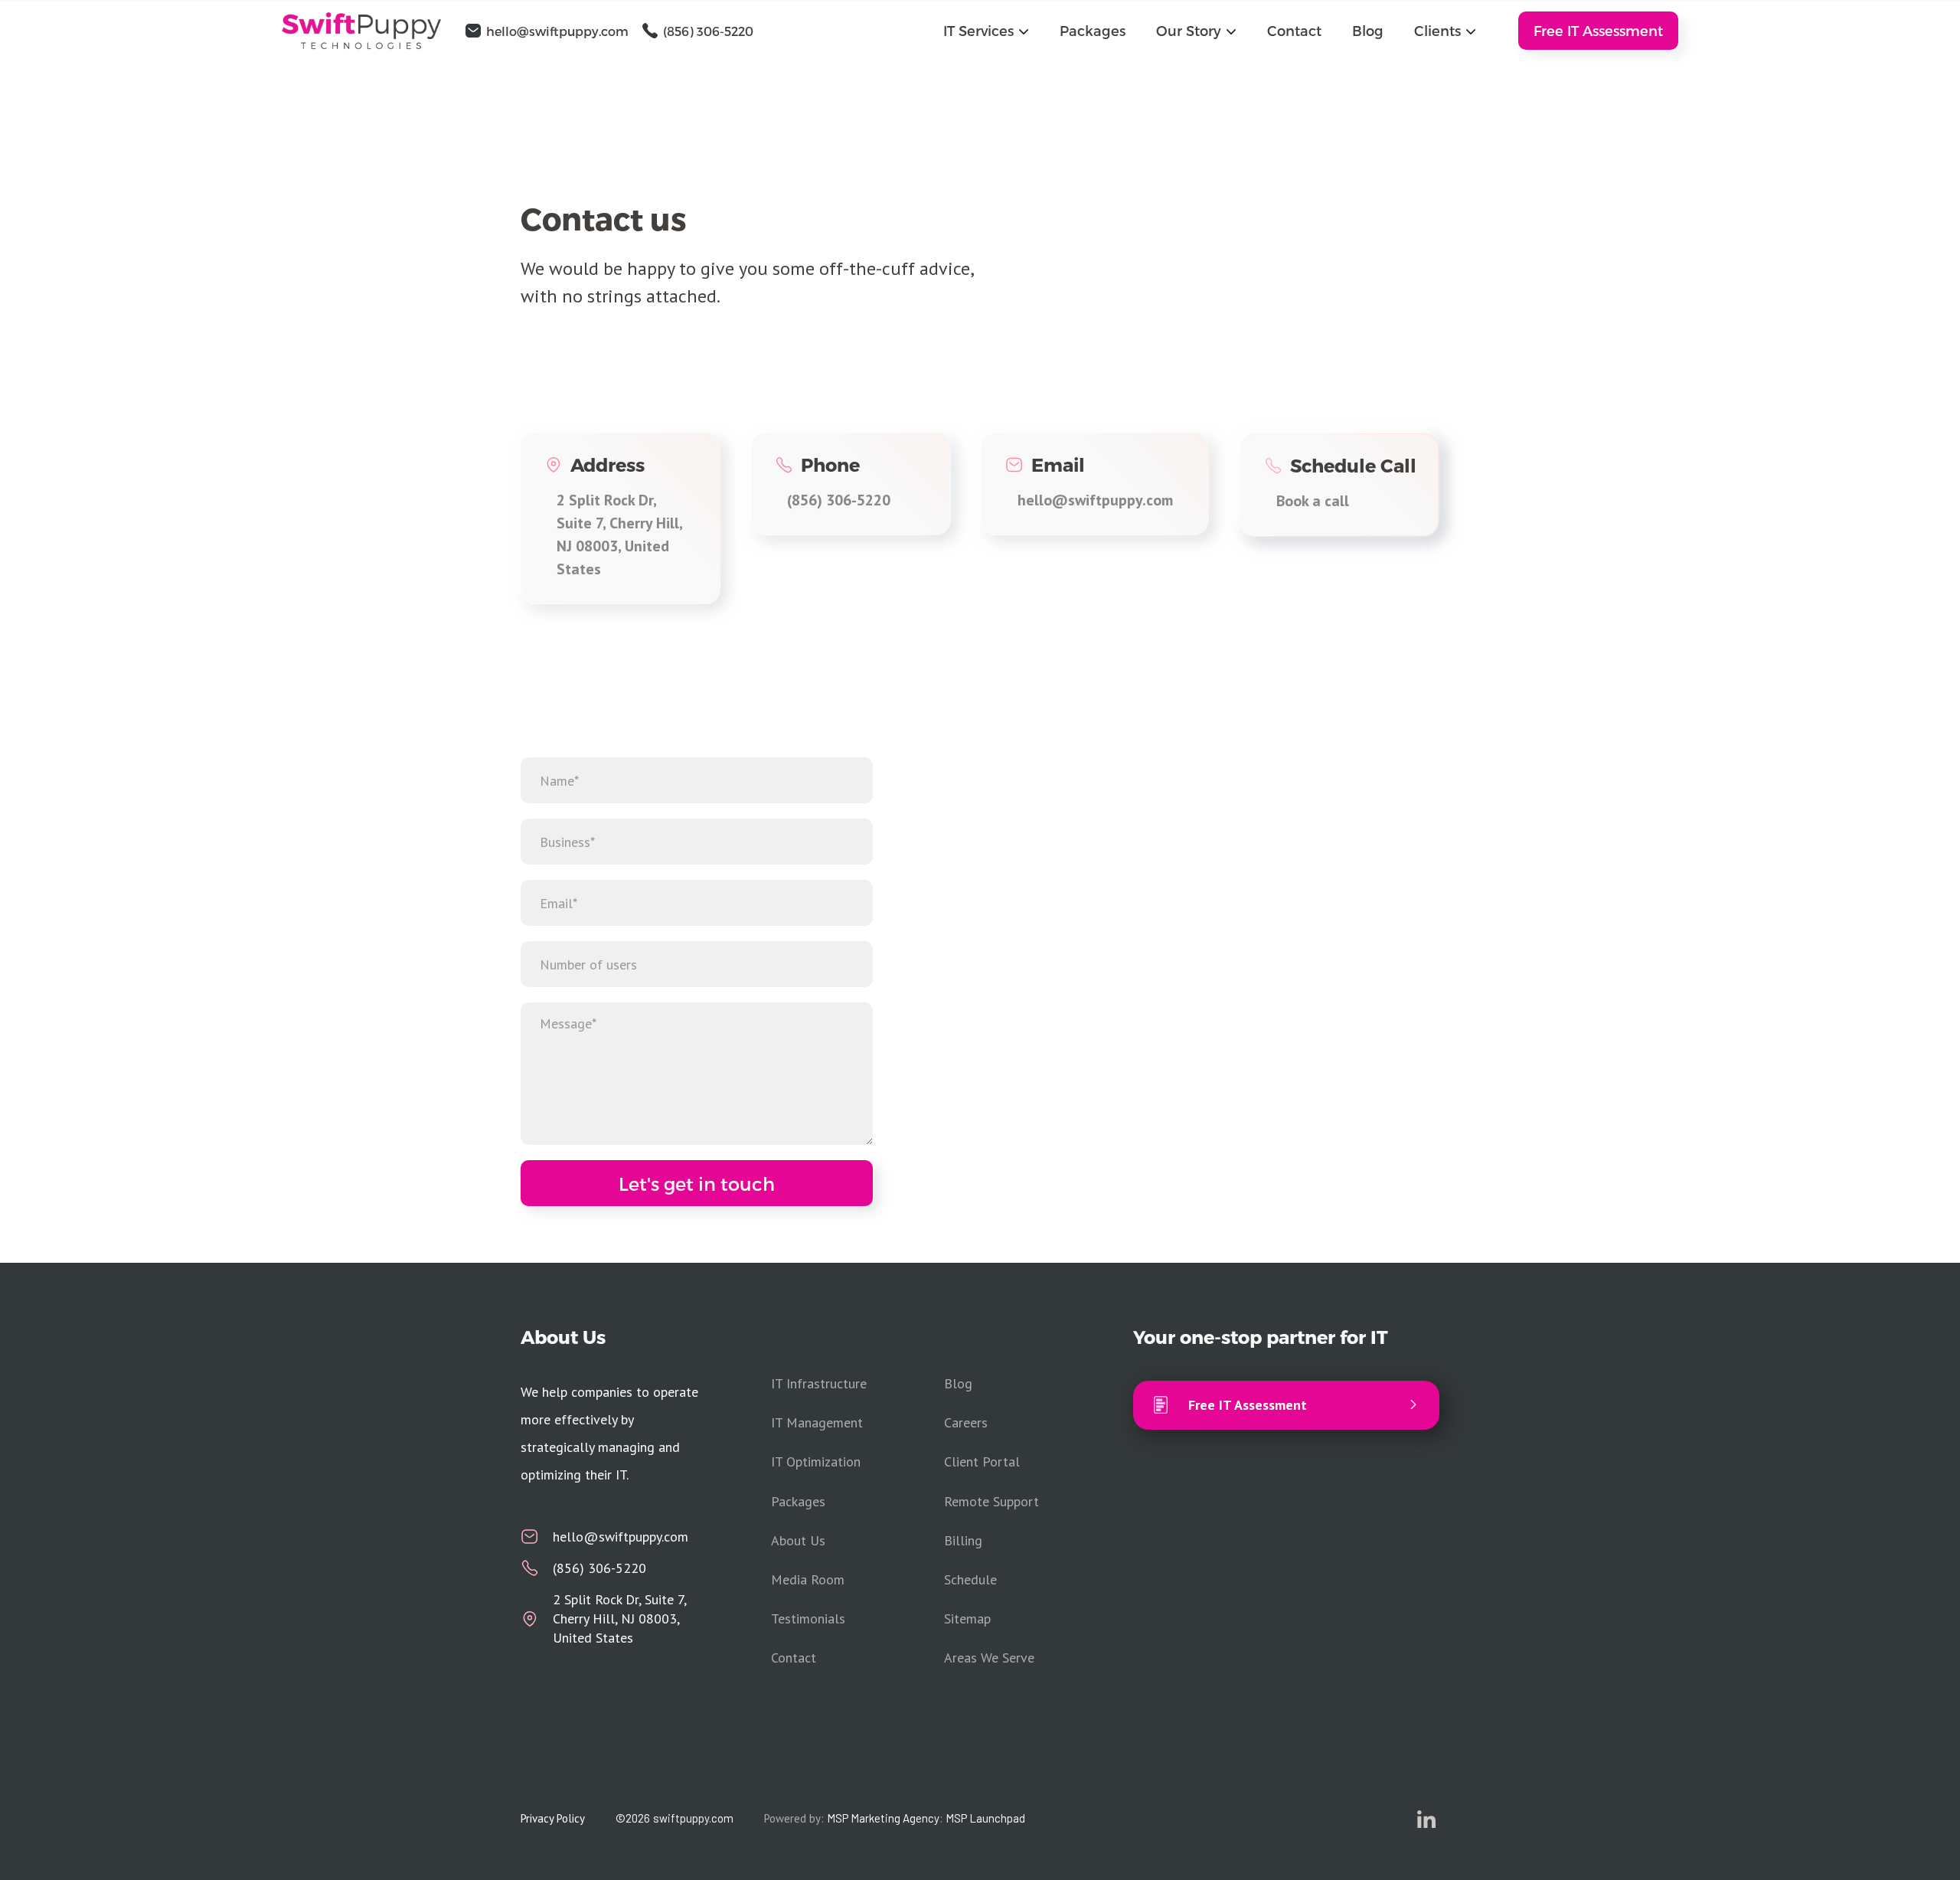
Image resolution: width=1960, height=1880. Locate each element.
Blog (1368, 30)
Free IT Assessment (1598, 30)
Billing (963, 1540)
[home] (370, 31)
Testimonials (808, 1618)
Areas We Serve (989, 1658)
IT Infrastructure (819, 1383)
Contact (1294, 30)
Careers (966, 1422)
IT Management (817, 1422)
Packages (1093, 30)
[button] (986, 30)
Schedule (970, 1579)
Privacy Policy (553, 1818)
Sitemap (967, 1618)
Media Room (808, 1579)
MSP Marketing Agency (883, 1818)
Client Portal (982, 1461)
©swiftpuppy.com (675, 1818)
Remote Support (991, 1501)
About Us (798, 1540)
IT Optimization (816, 1461)
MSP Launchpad (985, 1818)
